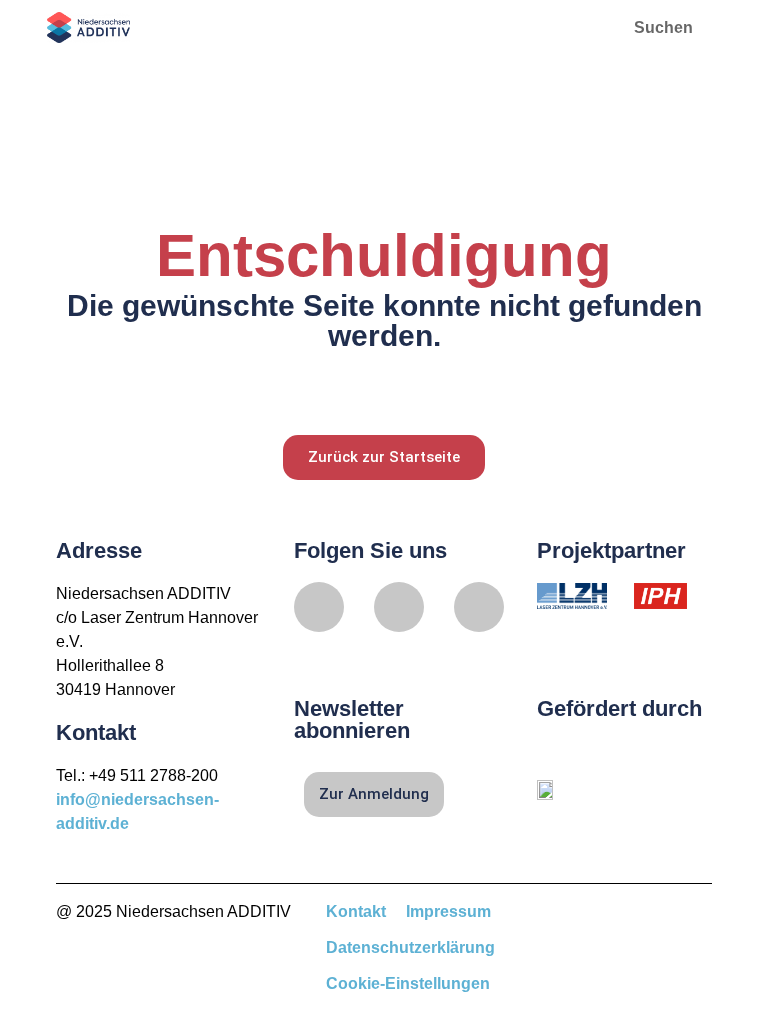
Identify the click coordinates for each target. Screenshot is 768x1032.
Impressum (448, 911)
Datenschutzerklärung (410, 947)
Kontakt (356, 911)
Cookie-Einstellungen (408, 983)
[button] (576, 27)
